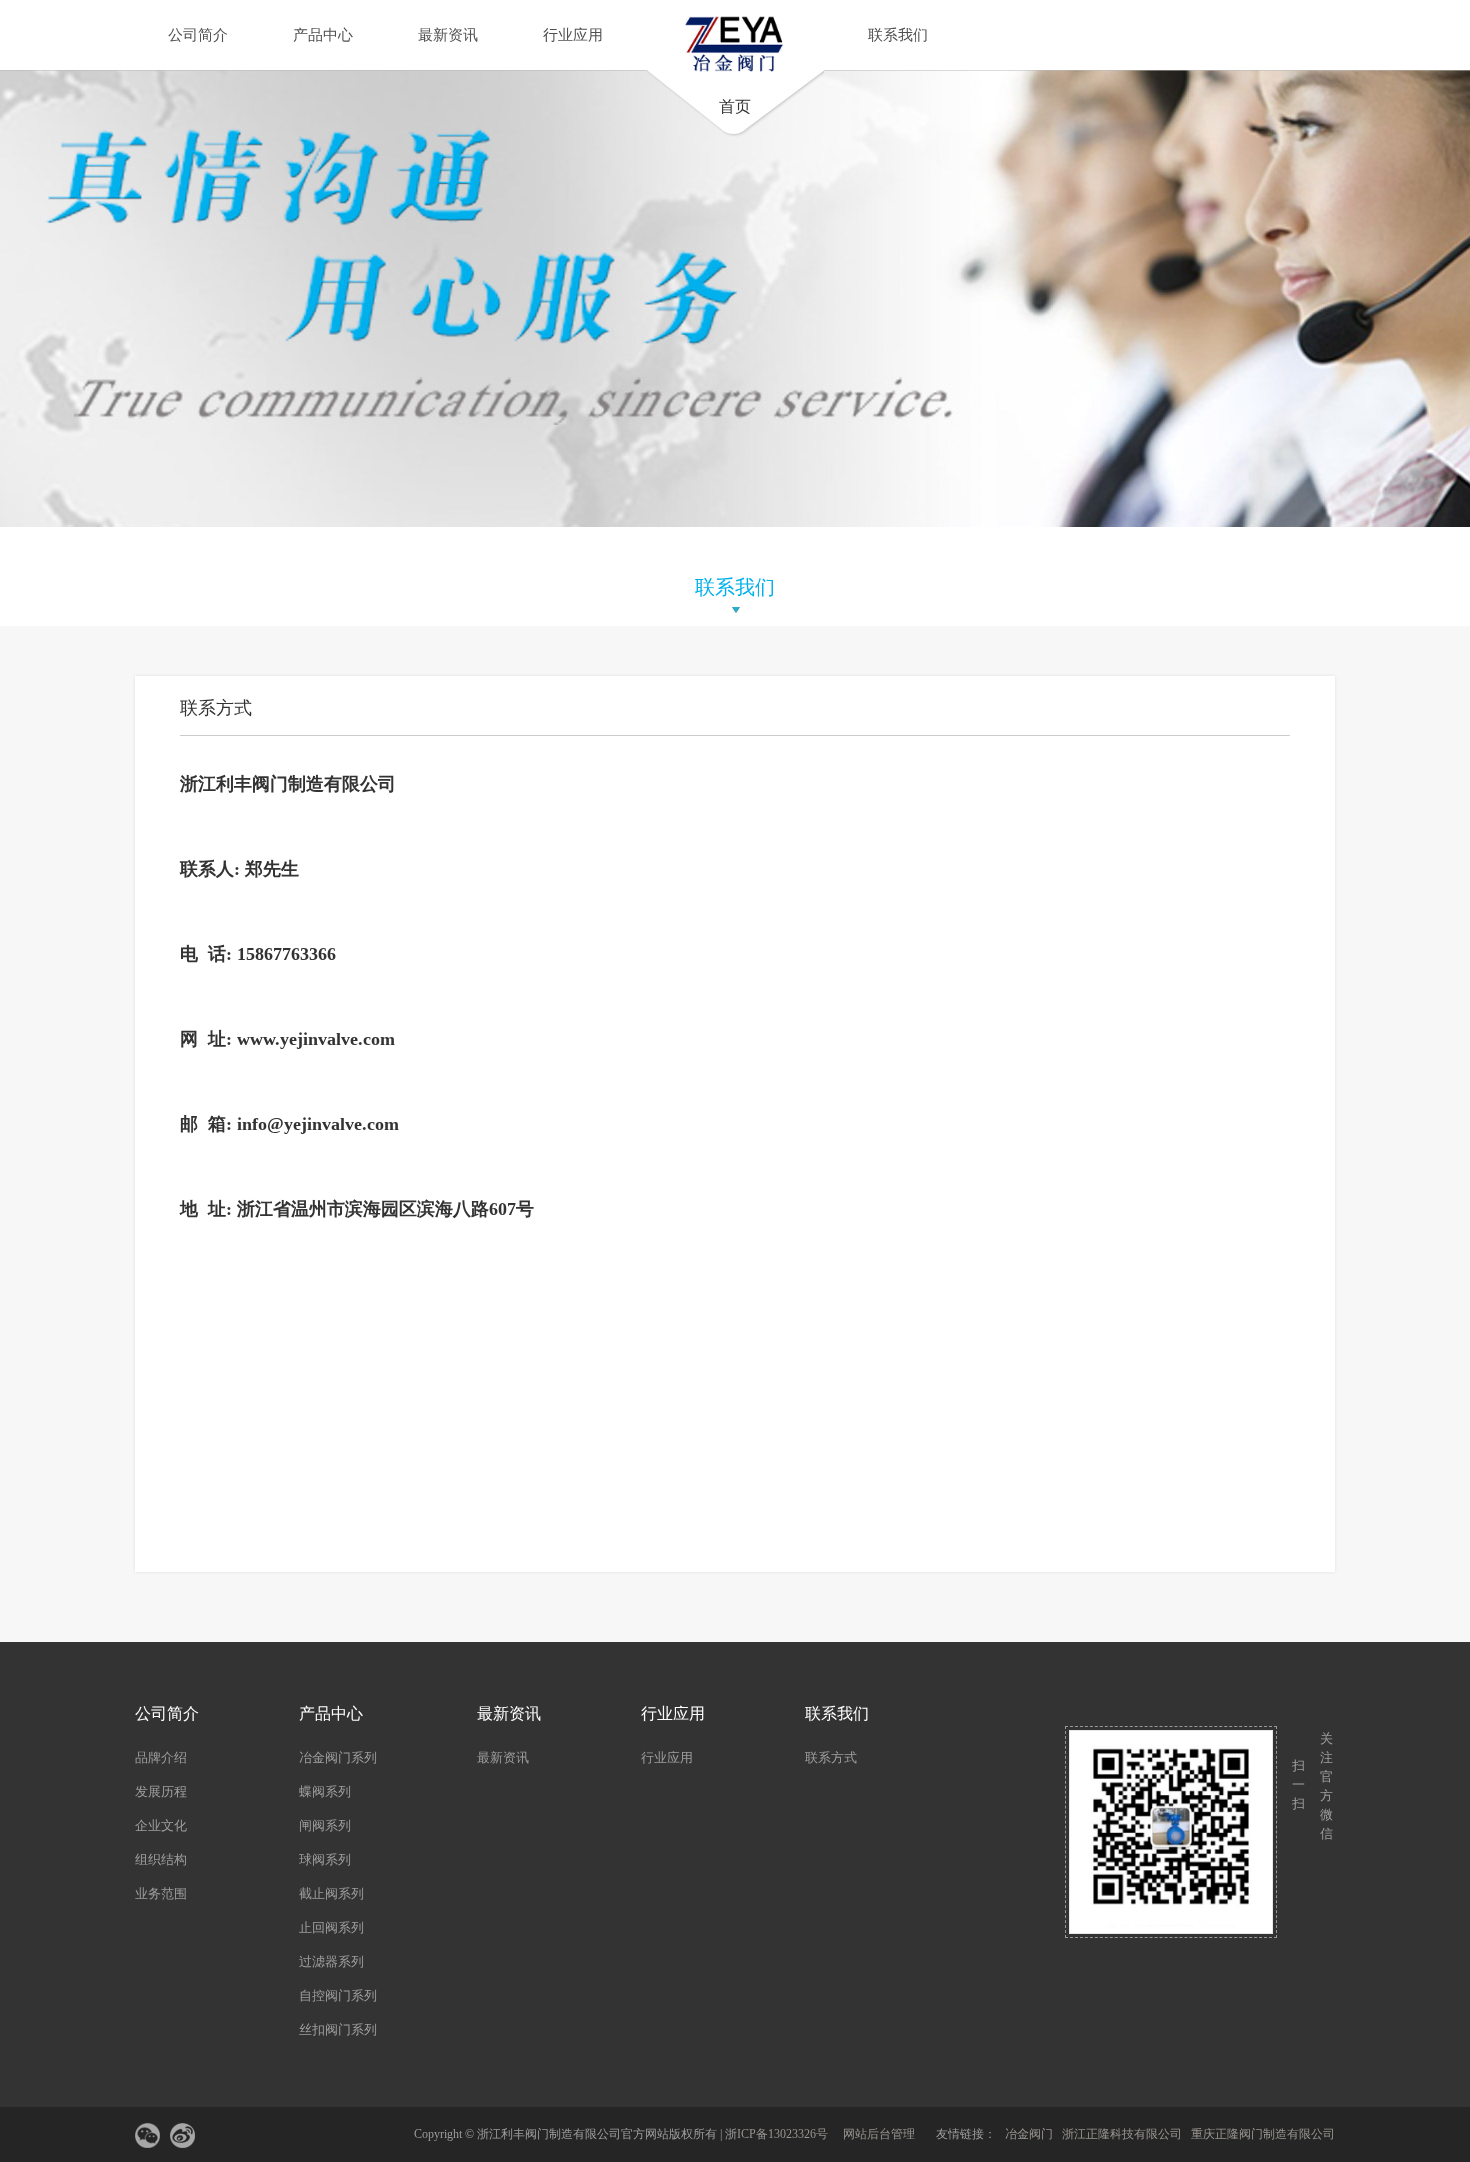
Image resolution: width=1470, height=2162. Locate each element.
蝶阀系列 (325, 1791)
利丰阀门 (252, 784)
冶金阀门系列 (338, 1757)
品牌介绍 (161, 1757)
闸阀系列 (325, 1825)
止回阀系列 (331, 1927)
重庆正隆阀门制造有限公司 (1263, 2134)
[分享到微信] (147, 2135)
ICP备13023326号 (782, 2134)
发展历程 (161, 1791)
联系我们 (898, 35)
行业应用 (573, 35)
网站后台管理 (879, 2134)
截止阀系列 (331, 1893)
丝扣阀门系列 (338, 2029)
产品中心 (323, 35)
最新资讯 (448, 35)
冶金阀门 (1029, 2134)
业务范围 (161, 1893)
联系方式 (831, 1757)
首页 (735, 106)
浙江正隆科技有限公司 (1122, 2134)
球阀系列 (325, 1859)
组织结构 (161, 1859)
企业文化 (161, 1825)
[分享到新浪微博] (182, 2135)
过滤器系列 (331, 1961)
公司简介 (198, 35)
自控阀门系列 (338, 1995)
